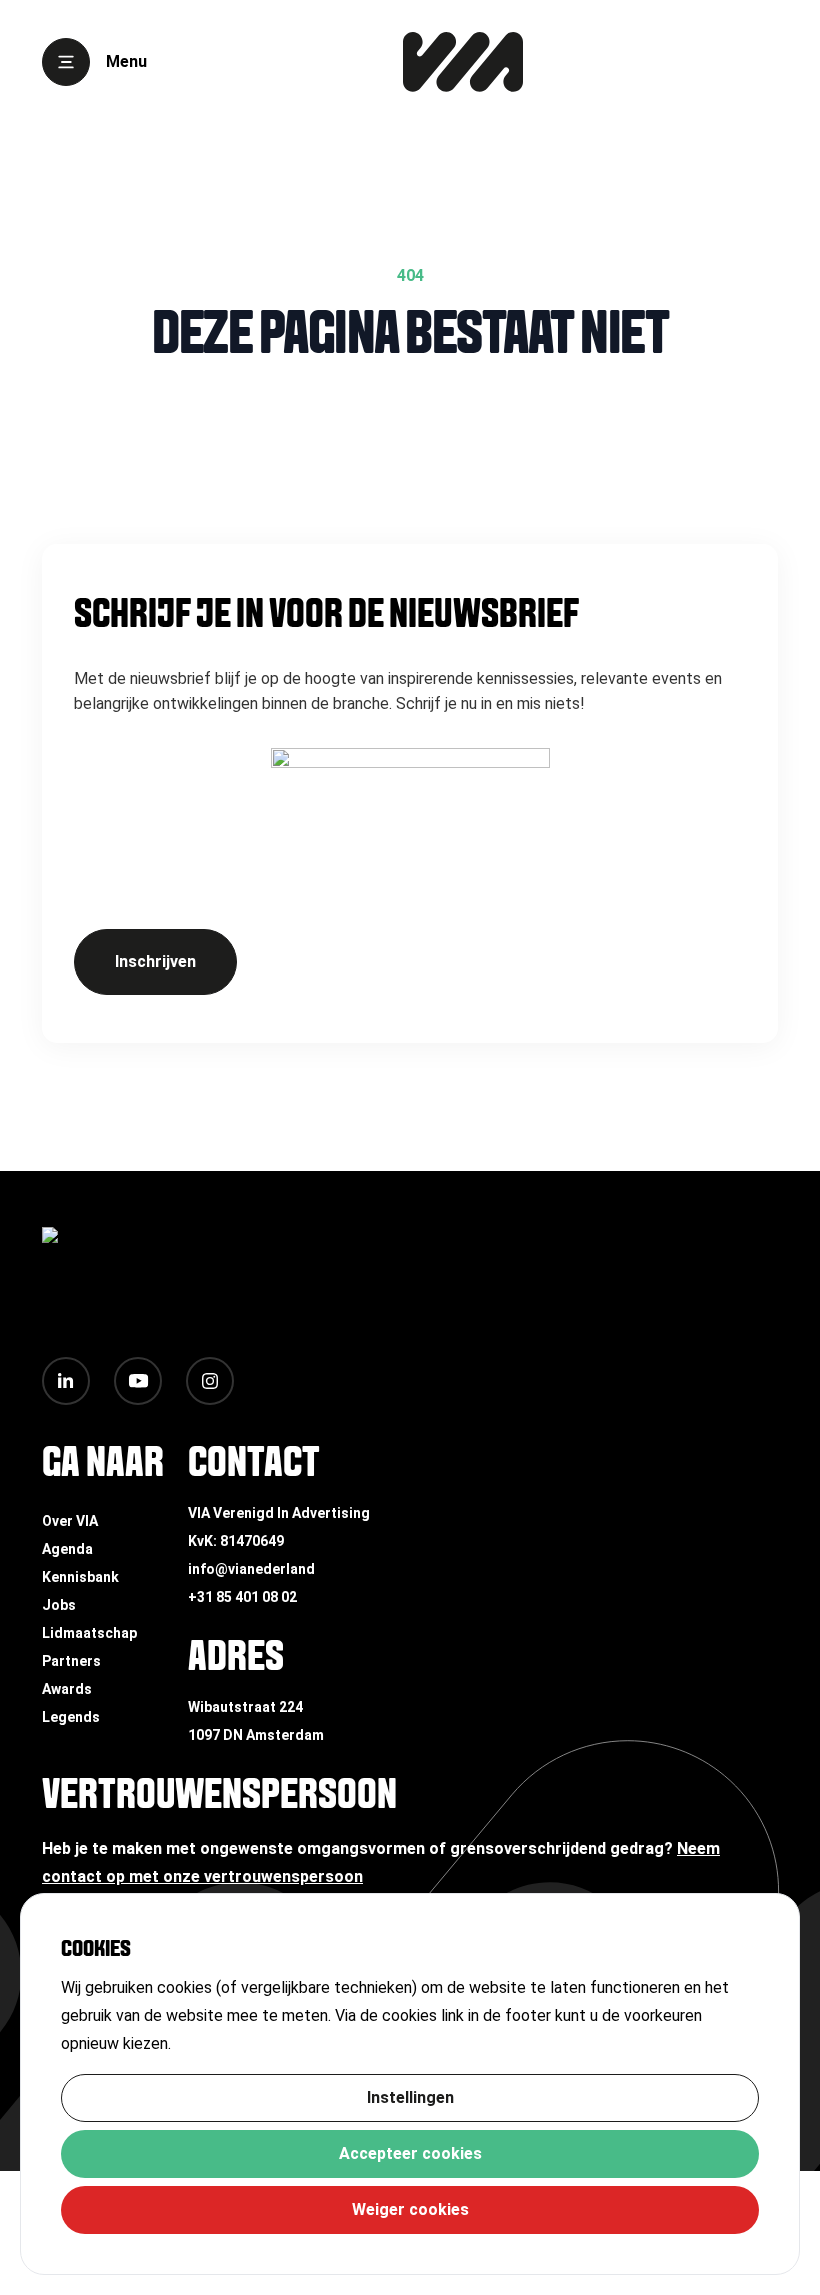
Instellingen (410, 2097)
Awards (67, 1689)
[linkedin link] (66, 1381)
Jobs (59, 1605)
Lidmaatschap (89, 1633)
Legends (71, 1717)
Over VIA (70, 1521)
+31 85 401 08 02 (242, 1597)
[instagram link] (210, 1381)
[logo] (463, 62)
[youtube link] (138, 1381)
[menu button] (66, 62)
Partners (71, 1661)
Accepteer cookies (410, 2153)
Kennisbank (80, 1577)
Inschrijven (155, 961)
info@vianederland (251, 1569)
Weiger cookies (410, 2209)
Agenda (67, 1549)
